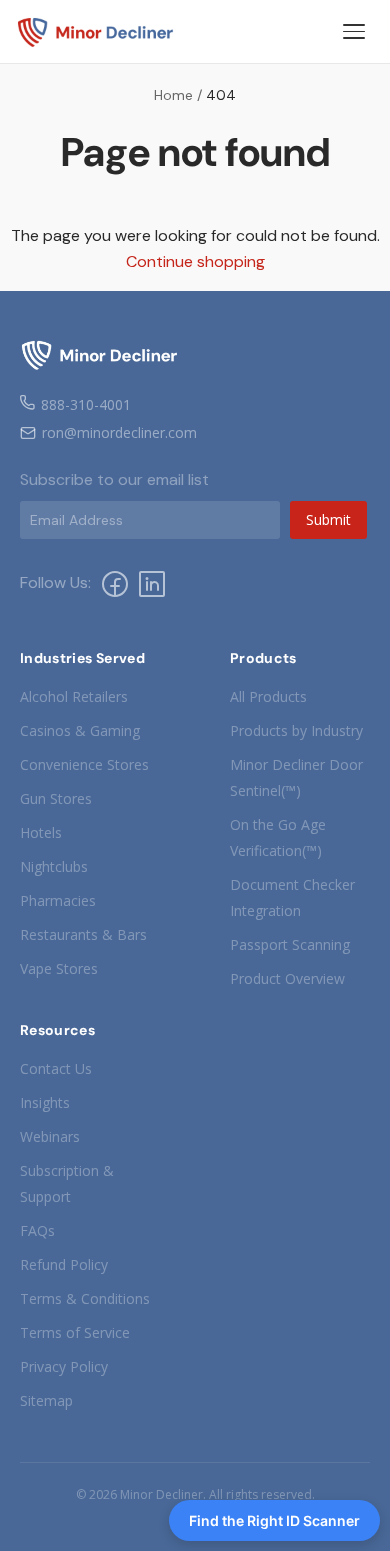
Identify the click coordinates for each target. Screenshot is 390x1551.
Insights (45, 1102)
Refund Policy (64, 1264)
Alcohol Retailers (74, 696)
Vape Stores (59, 968)
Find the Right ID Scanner (274, 1520)
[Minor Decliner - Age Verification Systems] (96, 32)
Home (173, 95)
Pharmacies (58, 900)
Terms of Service (75, 1332)
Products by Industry (296, 730)
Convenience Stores (84, 764)
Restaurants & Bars (83, 934)
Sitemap (46, 1400)
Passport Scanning (290, 944)
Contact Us (56, 1068)
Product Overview (287, 978)
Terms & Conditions (85, 1298)
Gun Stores (56, 798)
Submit (328, 519)
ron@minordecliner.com (119, 432)
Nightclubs (54, 866)
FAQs (37, 1230)
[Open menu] (354, 32)
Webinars (50, 1136)
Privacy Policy (64, 1366)
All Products (268, 696)
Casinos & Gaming (80, 730)
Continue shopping (195, 261)
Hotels (41, 832)
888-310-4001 (86, 404)
